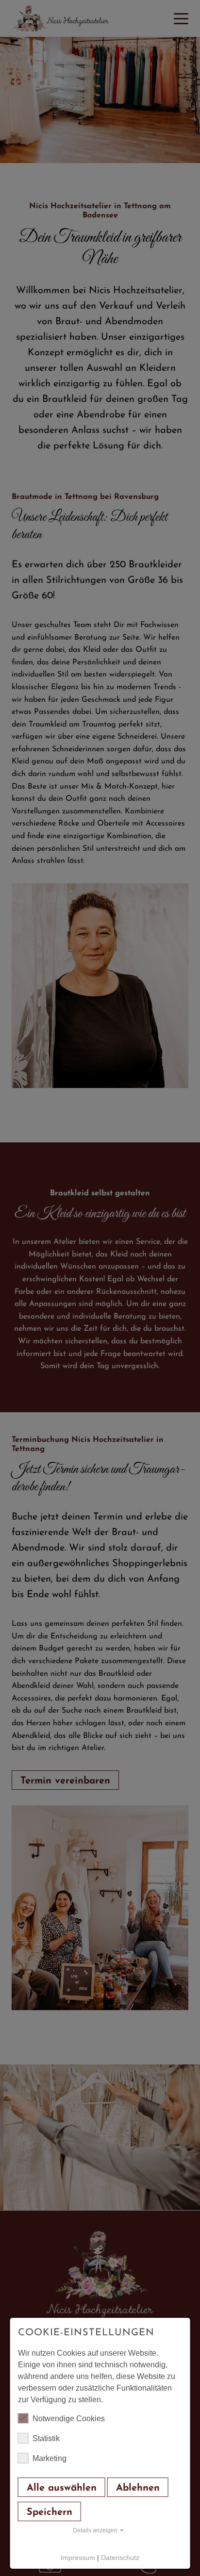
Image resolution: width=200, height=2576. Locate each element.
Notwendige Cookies (69, 2419)
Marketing (50, 2458)
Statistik (46, 2438)
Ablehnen (138, 2488)
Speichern (50, 2512)
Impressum (78, 2558)
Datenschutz (120, 2558)
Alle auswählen (62, 2488)
